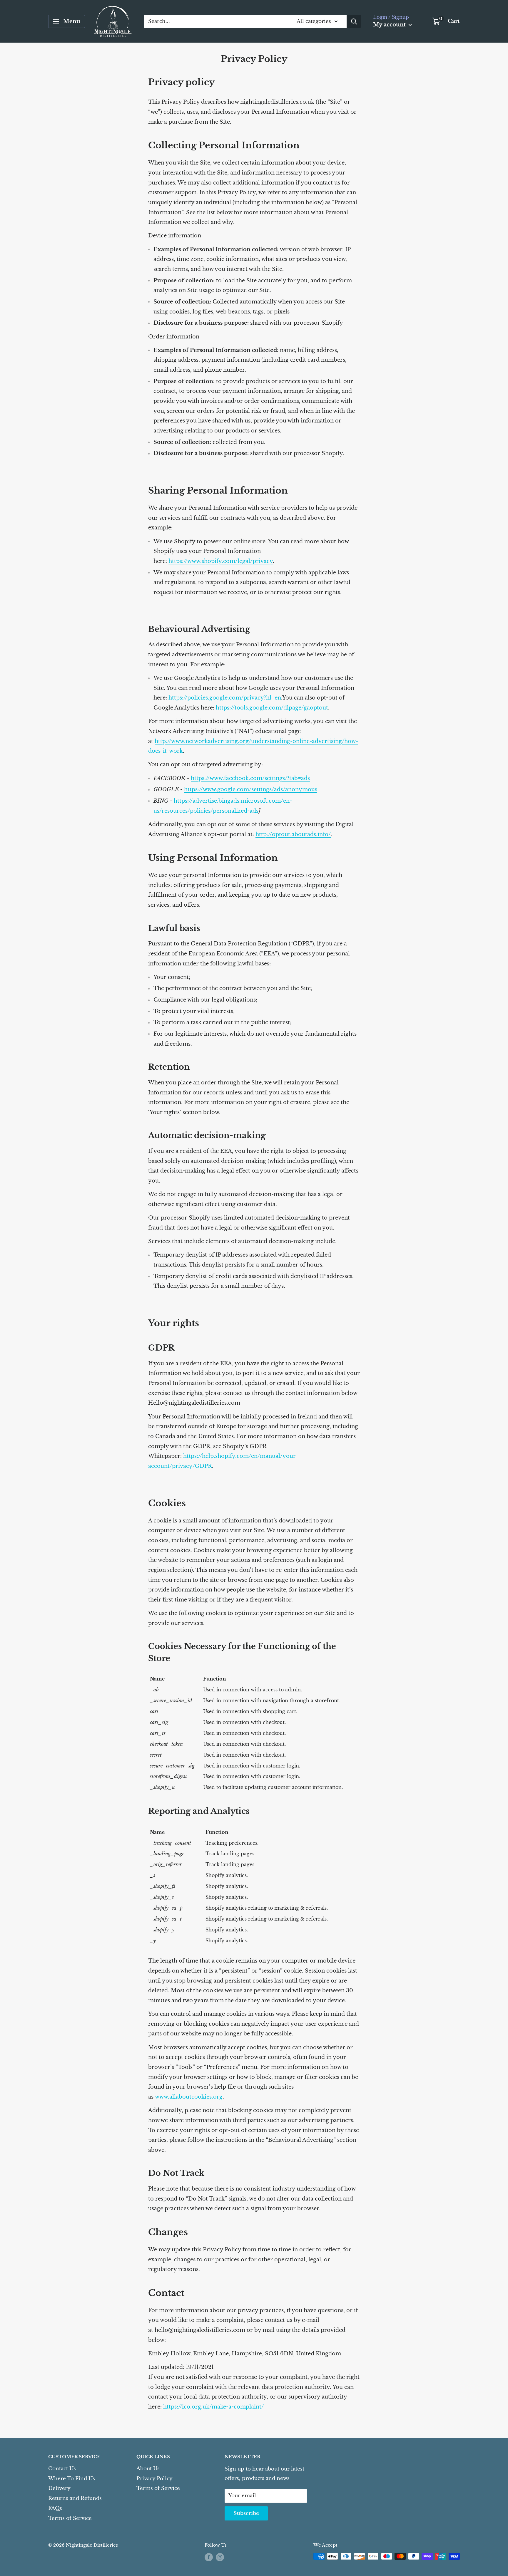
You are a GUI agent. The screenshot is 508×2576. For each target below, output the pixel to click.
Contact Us (62, 2469)
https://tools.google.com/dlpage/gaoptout (272, 708)
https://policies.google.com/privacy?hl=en (225, 698)
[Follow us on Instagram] (220, 2557)
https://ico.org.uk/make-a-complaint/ (213, 2407)
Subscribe (246, 2513)
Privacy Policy (154, 2479)
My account (390, 25)
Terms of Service (70, 2518)
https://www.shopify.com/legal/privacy (221, 561)
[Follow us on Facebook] (209, 2557)
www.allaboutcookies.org (189, 2097)
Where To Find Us (72, 2479)
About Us (148, 2469)
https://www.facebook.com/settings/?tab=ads (250, 778)
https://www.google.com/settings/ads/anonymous (251, 789)
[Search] (354, 21)
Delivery (59, 2488)
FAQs (55, 2508)
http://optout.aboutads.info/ (293, 834)
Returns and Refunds (75, 2498)
